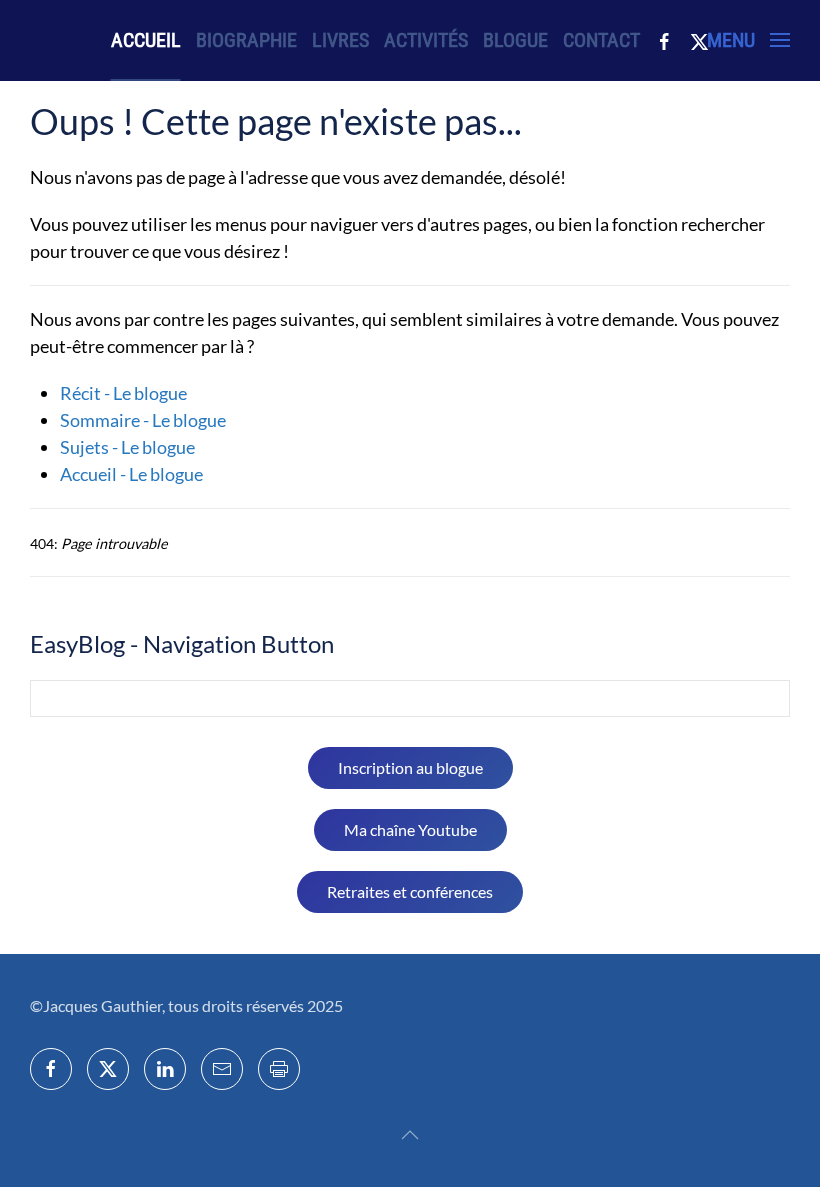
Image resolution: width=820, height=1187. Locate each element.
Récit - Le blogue (123, 393)
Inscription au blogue (410, 767)
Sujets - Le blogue (127, 447)
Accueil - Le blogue (131, 474)
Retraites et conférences (410, 891)
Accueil (146, 40)
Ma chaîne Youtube (410, 829)
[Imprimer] (279, 1069)
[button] (748, 40)
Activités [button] (426, 40)
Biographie (246, 40)
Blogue (515, 40)
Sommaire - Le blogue (143, 420)
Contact (601, 40)
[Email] (222, 1069)
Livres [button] (340, 40)
